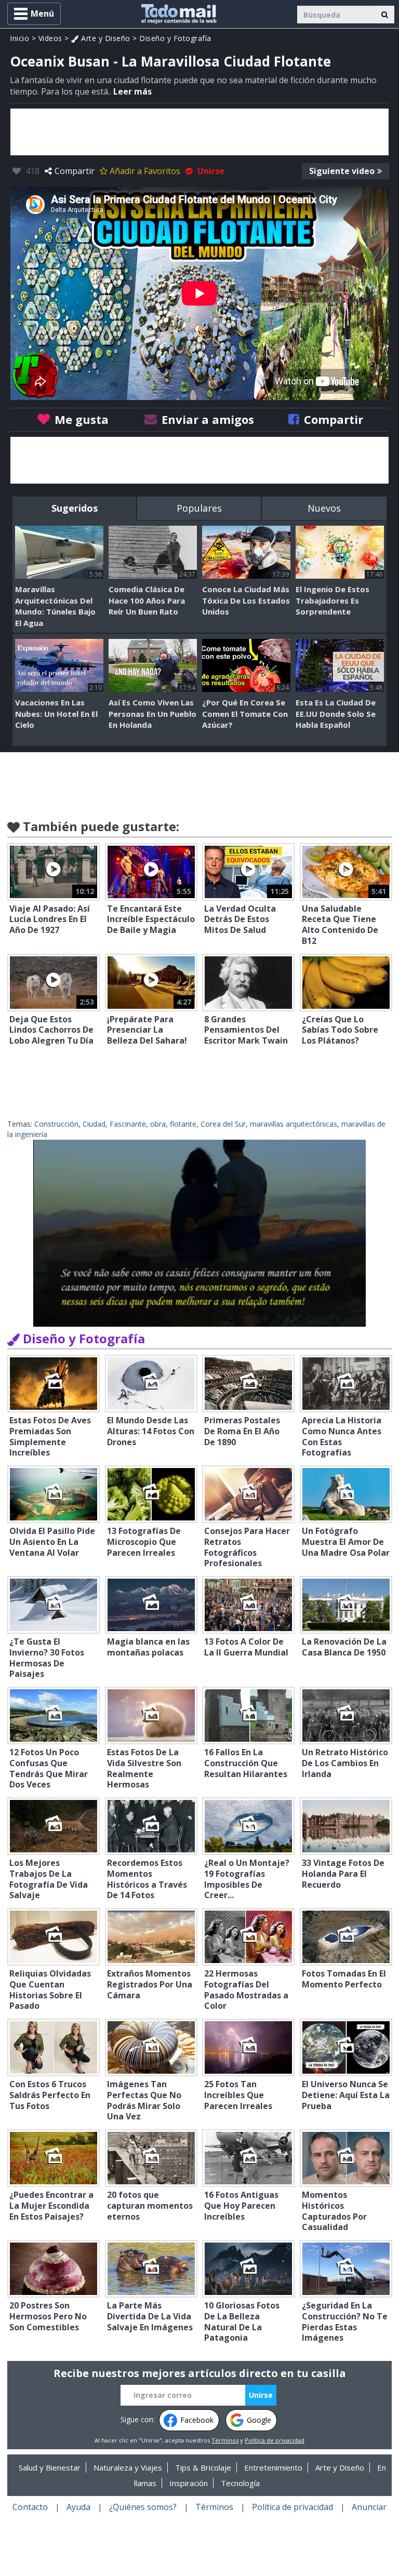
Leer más (132, 91)
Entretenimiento (273, 2467)
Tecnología (240, 2483)
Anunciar (369, 2507)
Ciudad (94, 1124)
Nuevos (324, 508)
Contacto (30, 2507)
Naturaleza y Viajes (128, 2467)
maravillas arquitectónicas (294, 1124)
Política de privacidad (275, 2440)
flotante (183, 1124)
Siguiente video (342, 171)
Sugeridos (75, 508)
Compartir (75, 171)
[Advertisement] (199, 132)
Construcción (56, 1124)
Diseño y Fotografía (175, 38)
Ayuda (78, 2507)
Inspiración (189, 2483)
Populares (199, 508)
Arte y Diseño (105, 38)
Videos (50, 38)
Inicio (19, 38)
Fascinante (128, 1124)
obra (158, 1124)
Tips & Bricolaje (203, 2467)
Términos (225, 2440)
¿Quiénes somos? (143, 2507)
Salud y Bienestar (50, 2467)
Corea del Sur (223, 1124)
